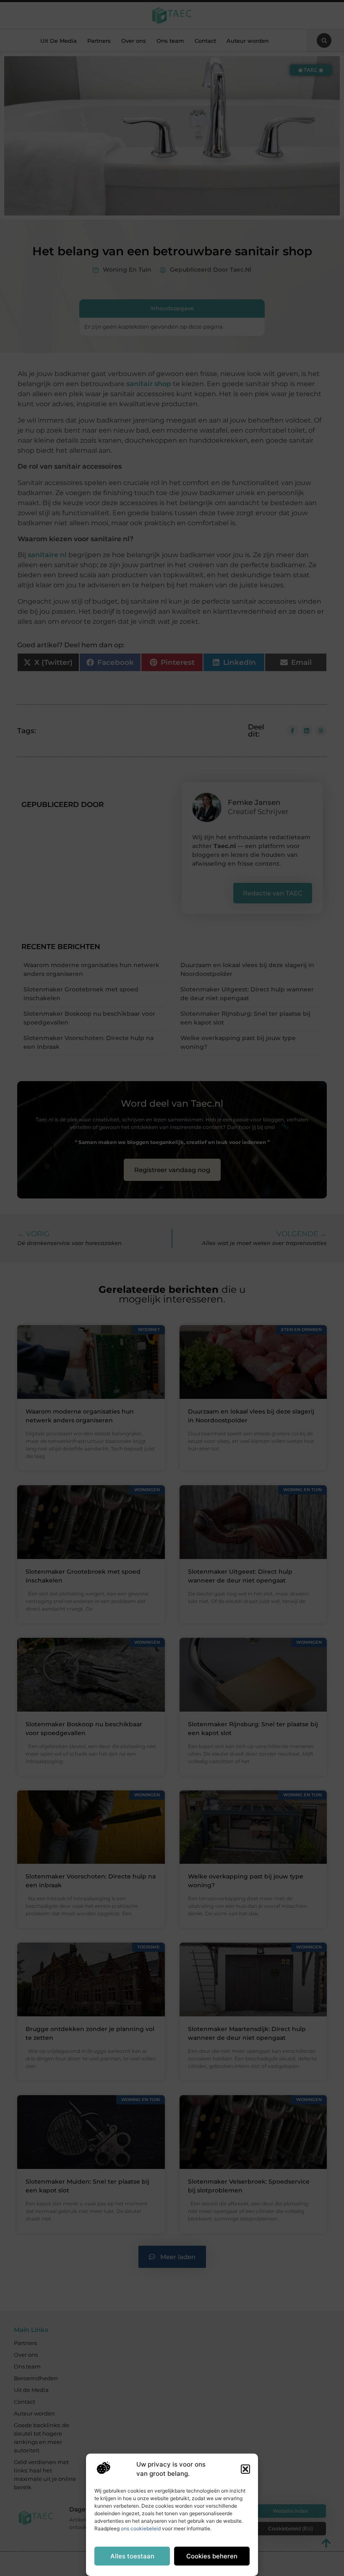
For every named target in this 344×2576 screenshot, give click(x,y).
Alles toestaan (132, 2556)
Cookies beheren (212, 2556)
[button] (245, 2469)
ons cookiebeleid (141, 2528)
